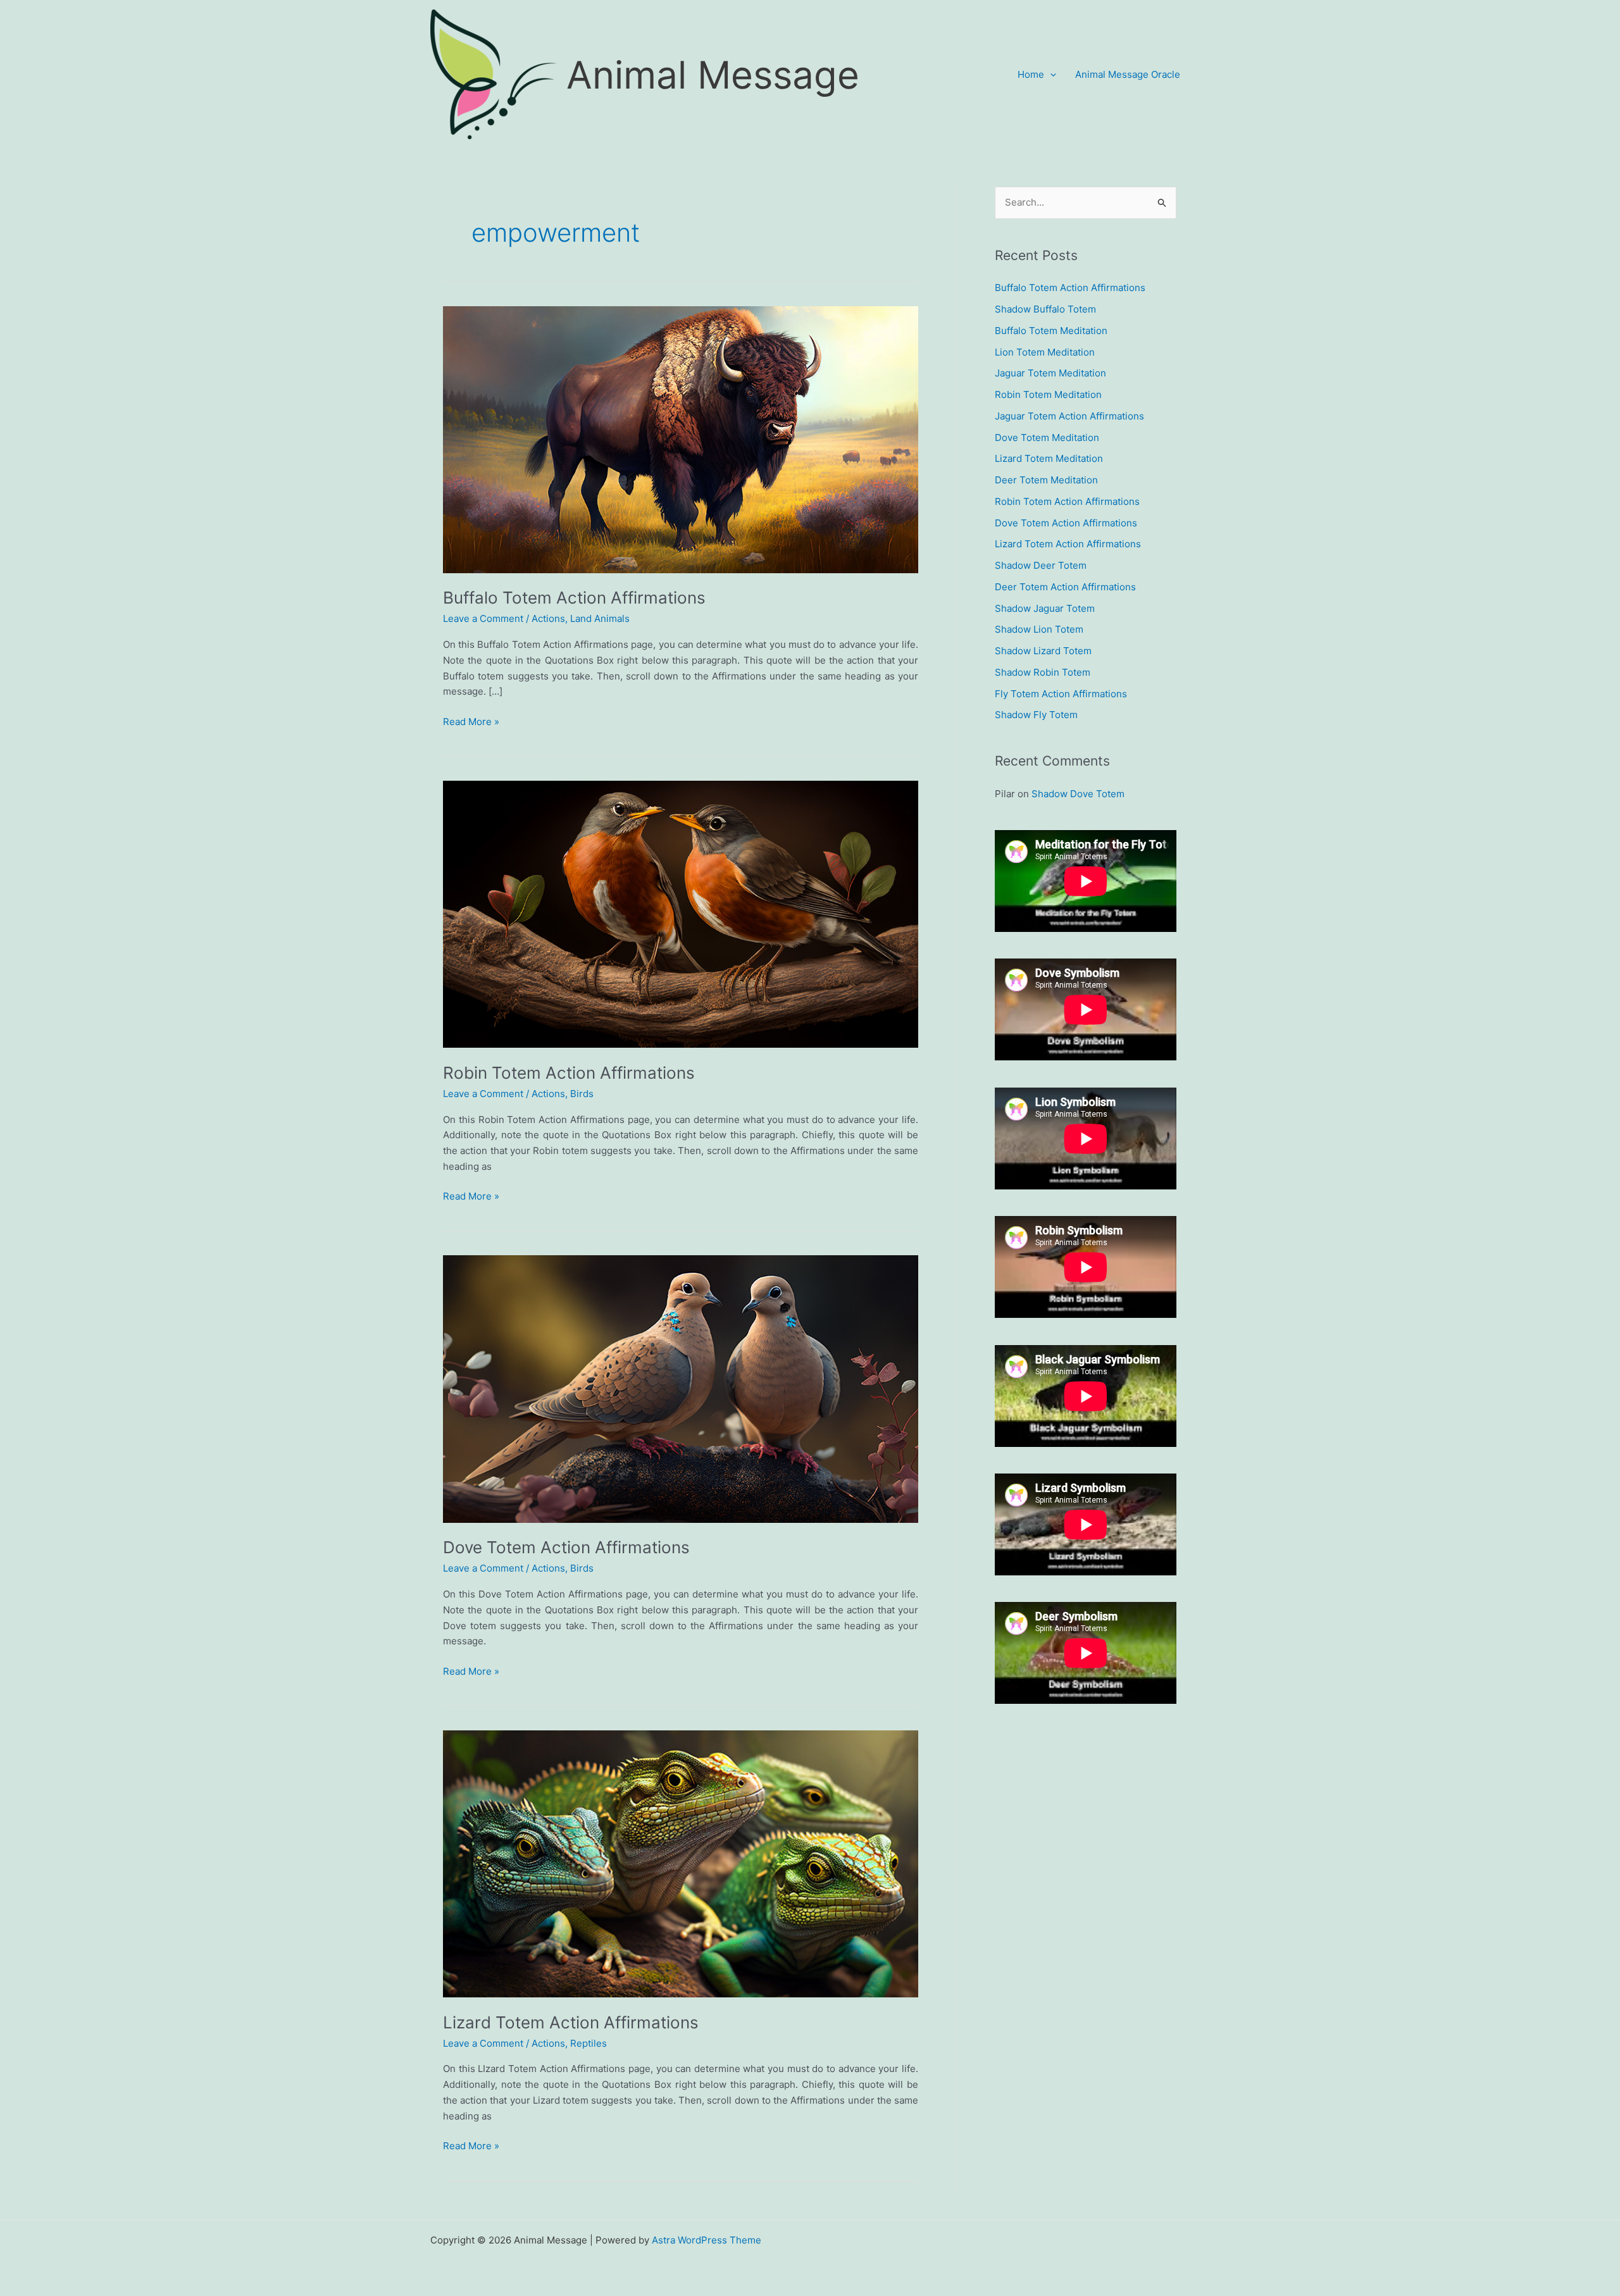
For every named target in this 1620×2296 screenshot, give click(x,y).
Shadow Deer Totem (1041, 565)
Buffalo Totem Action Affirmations (574, 598)
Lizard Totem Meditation (1049, 458)
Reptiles (589, 2043)
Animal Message (713, 75)
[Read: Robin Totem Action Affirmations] (681, 913)
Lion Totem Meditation (1045, 352)
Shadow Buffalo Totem (1045, 309)
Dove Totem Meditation (1047, 437)
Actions (548, 618)
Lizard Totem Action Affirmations (571, 2022)
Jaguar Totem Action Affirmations (1069, 416)
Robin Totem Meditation (1048, 394)
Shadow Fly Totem (1036, 715)
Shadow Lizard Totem (1043, 651)
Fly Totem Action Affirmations (1061, 694)
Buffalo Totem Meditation (1051, 331)
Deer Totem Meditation (1046, 480)
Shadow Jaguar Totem (1045, 608)
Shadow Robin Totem (1043, 672)
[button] (1050, 75)
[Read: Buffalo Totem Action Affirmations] (681, 439)
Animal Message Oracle (1128, 74)
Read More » (471, 723)
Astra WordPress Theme (707, 2240)
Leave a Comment (483, 618)
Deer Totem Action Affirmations (1065, 587)
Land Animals (600, 618)
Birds (582, 1094)
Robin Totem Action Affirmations (569, 1073)
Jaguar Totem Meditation (1050, 373)
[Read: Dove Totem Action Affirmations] (681, 1388)
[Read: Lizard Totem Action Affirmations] (681, 1863)
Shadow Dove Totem (1078, 794)
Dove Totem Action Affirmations (566, 1547)
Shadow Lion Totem (1039, 629)
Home (1031, 74)
